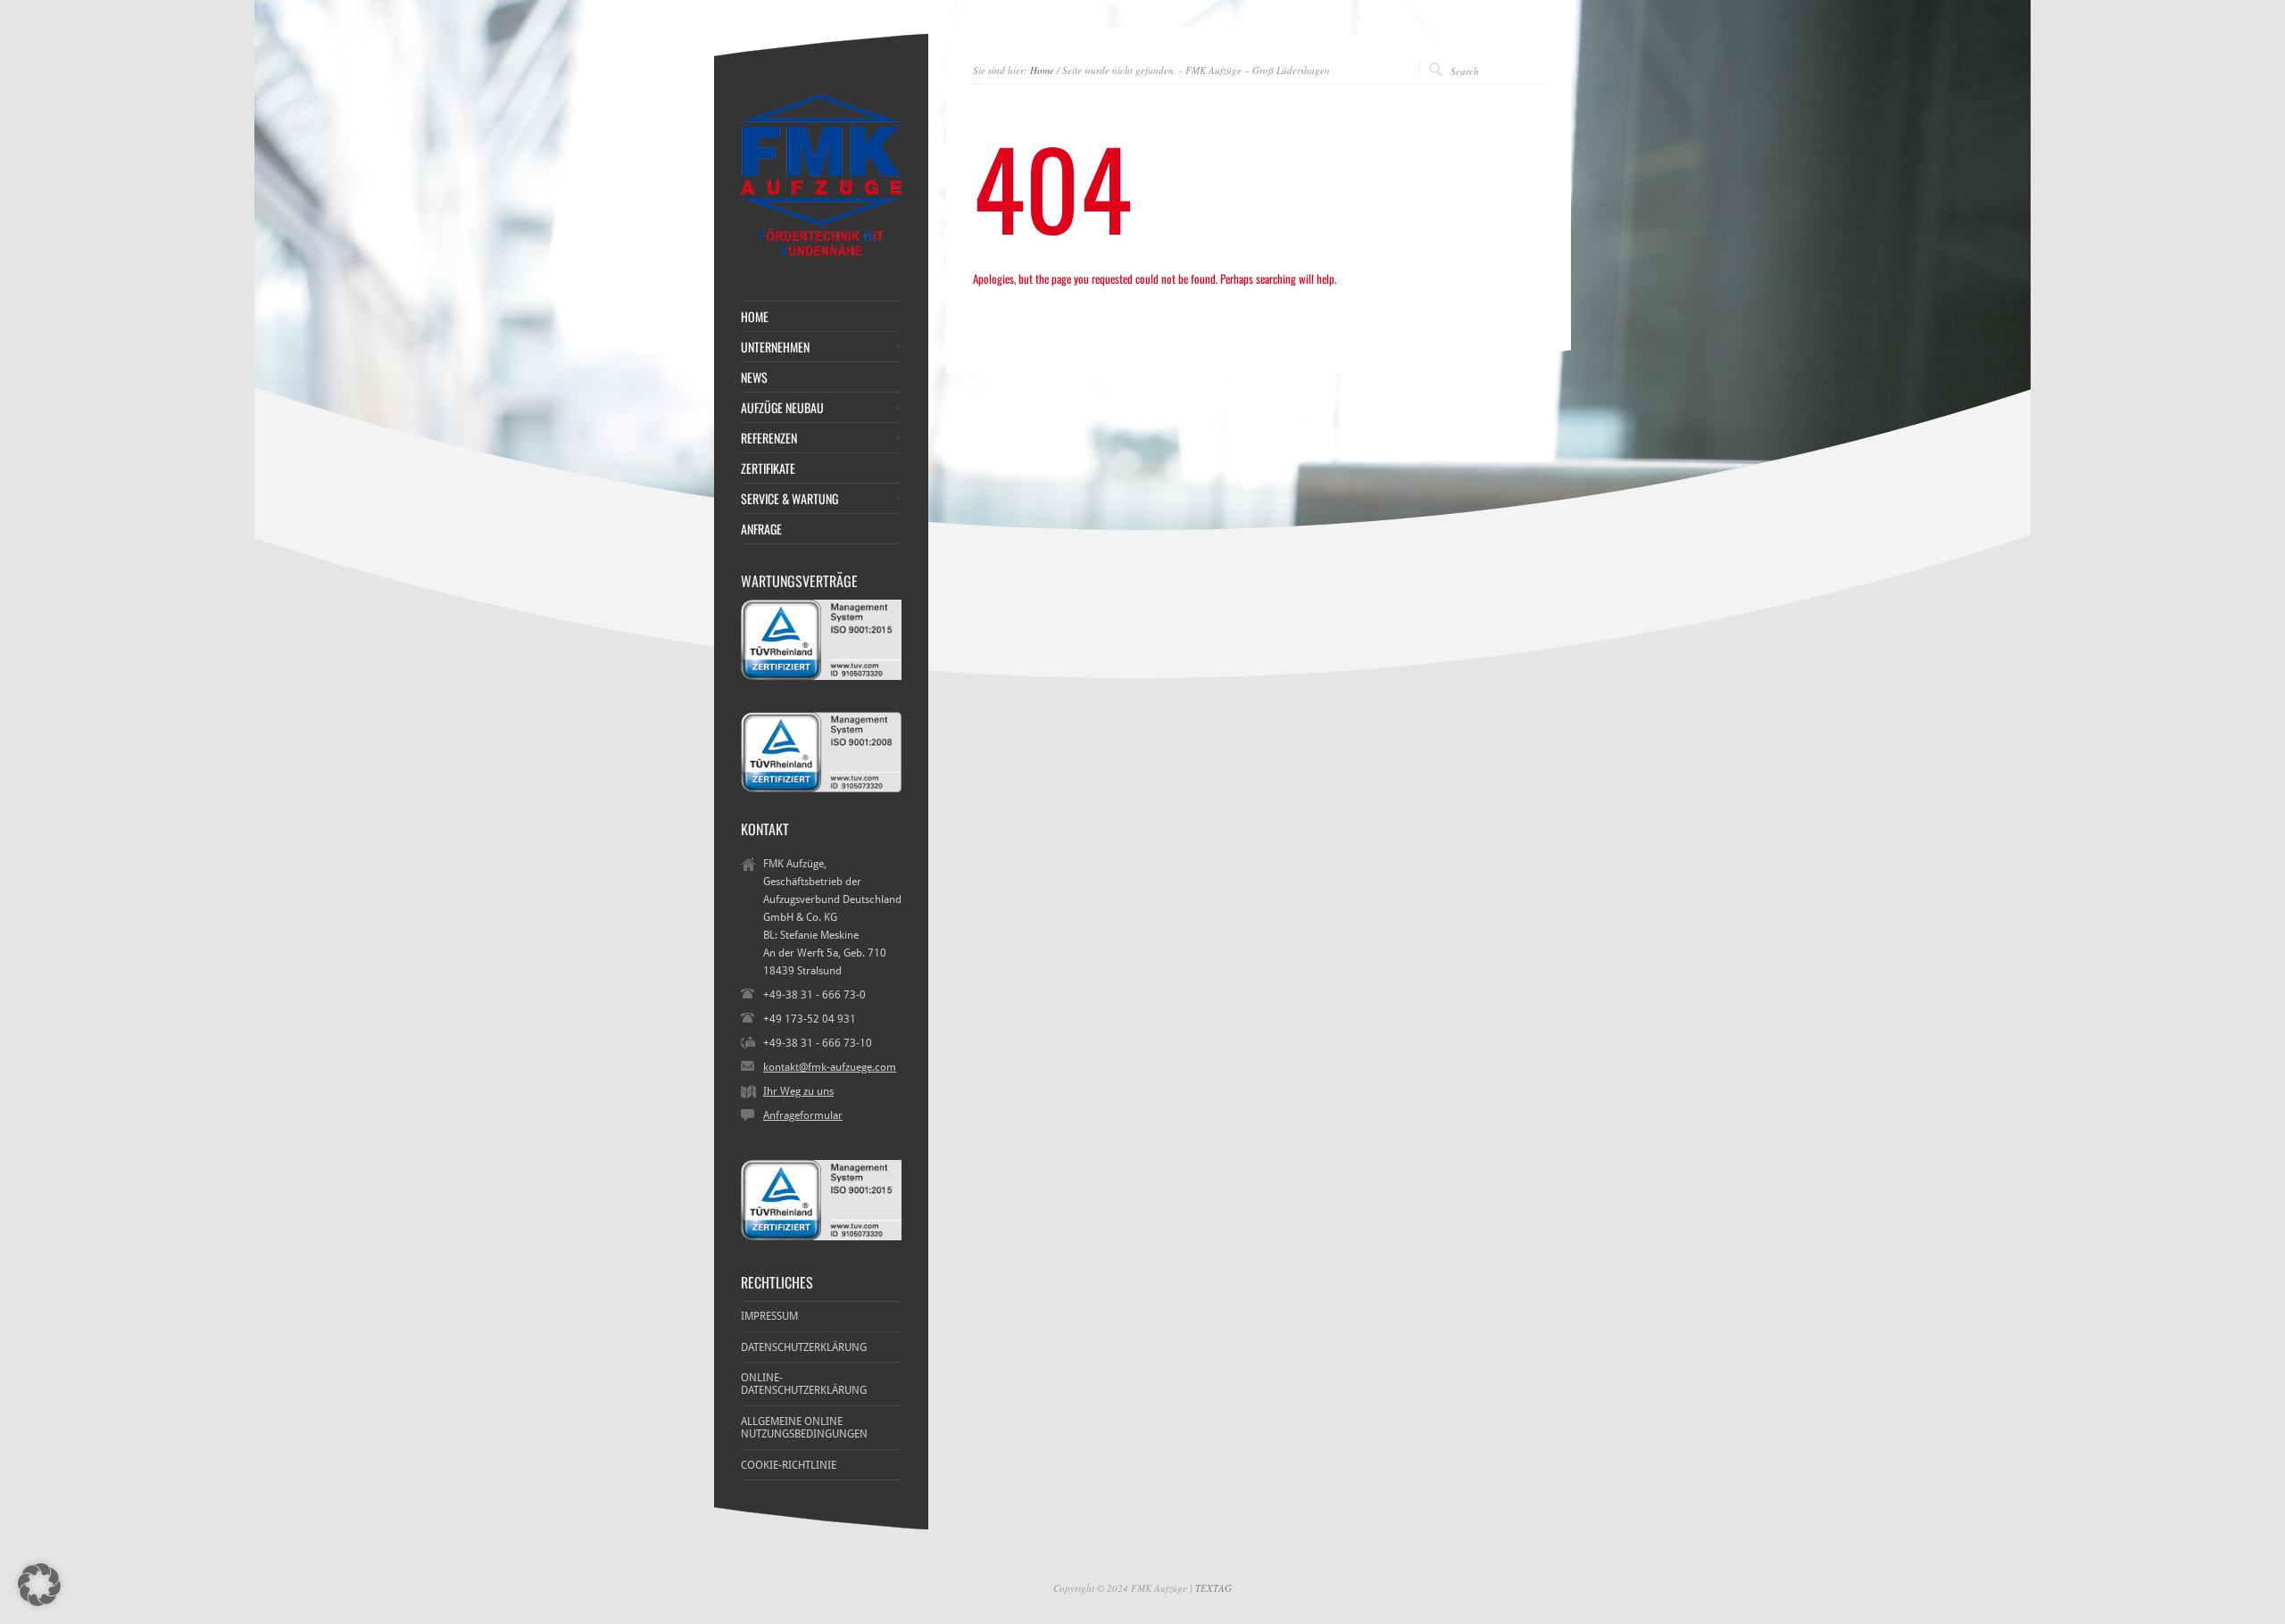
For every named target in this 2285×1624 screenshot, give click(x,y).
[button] (39, 1585)
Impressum (769, 1316)
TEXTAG (1213, 1588)
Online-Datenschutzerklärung (804, 1384)
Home (1042, 70)
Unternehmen (775, 347)
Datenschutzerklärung (804, 1347)
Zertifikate (768, 468)
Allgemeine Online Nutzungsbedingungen (804, 1428)
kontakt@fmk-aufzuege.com (830, 1067)
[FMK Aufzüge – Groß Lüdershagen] (821, 256)
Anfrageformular (803, 1115)
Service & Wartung (789, 499)
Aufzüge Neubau (782, 408)
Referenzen (769, 438)
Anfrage (761, 529)
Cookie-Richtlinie (789, 1465)
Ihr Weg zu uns (798, 1091)
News (754, 377)
